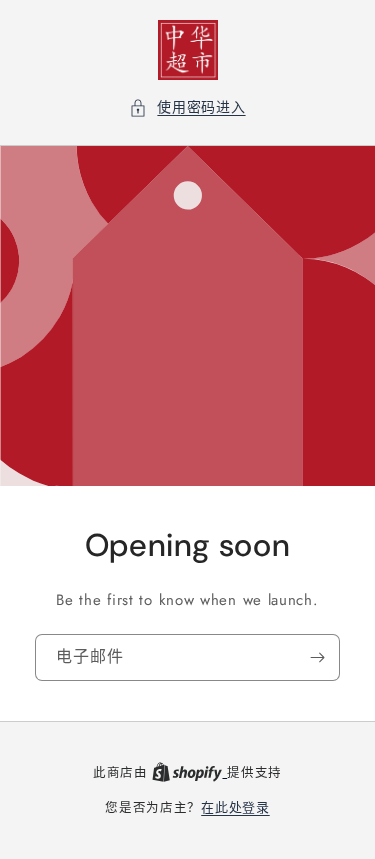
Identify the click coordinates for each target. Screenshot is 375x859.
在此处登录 (235, 807)
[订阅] (317, 657)
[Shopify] (189, 772)
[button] (187, 107)
